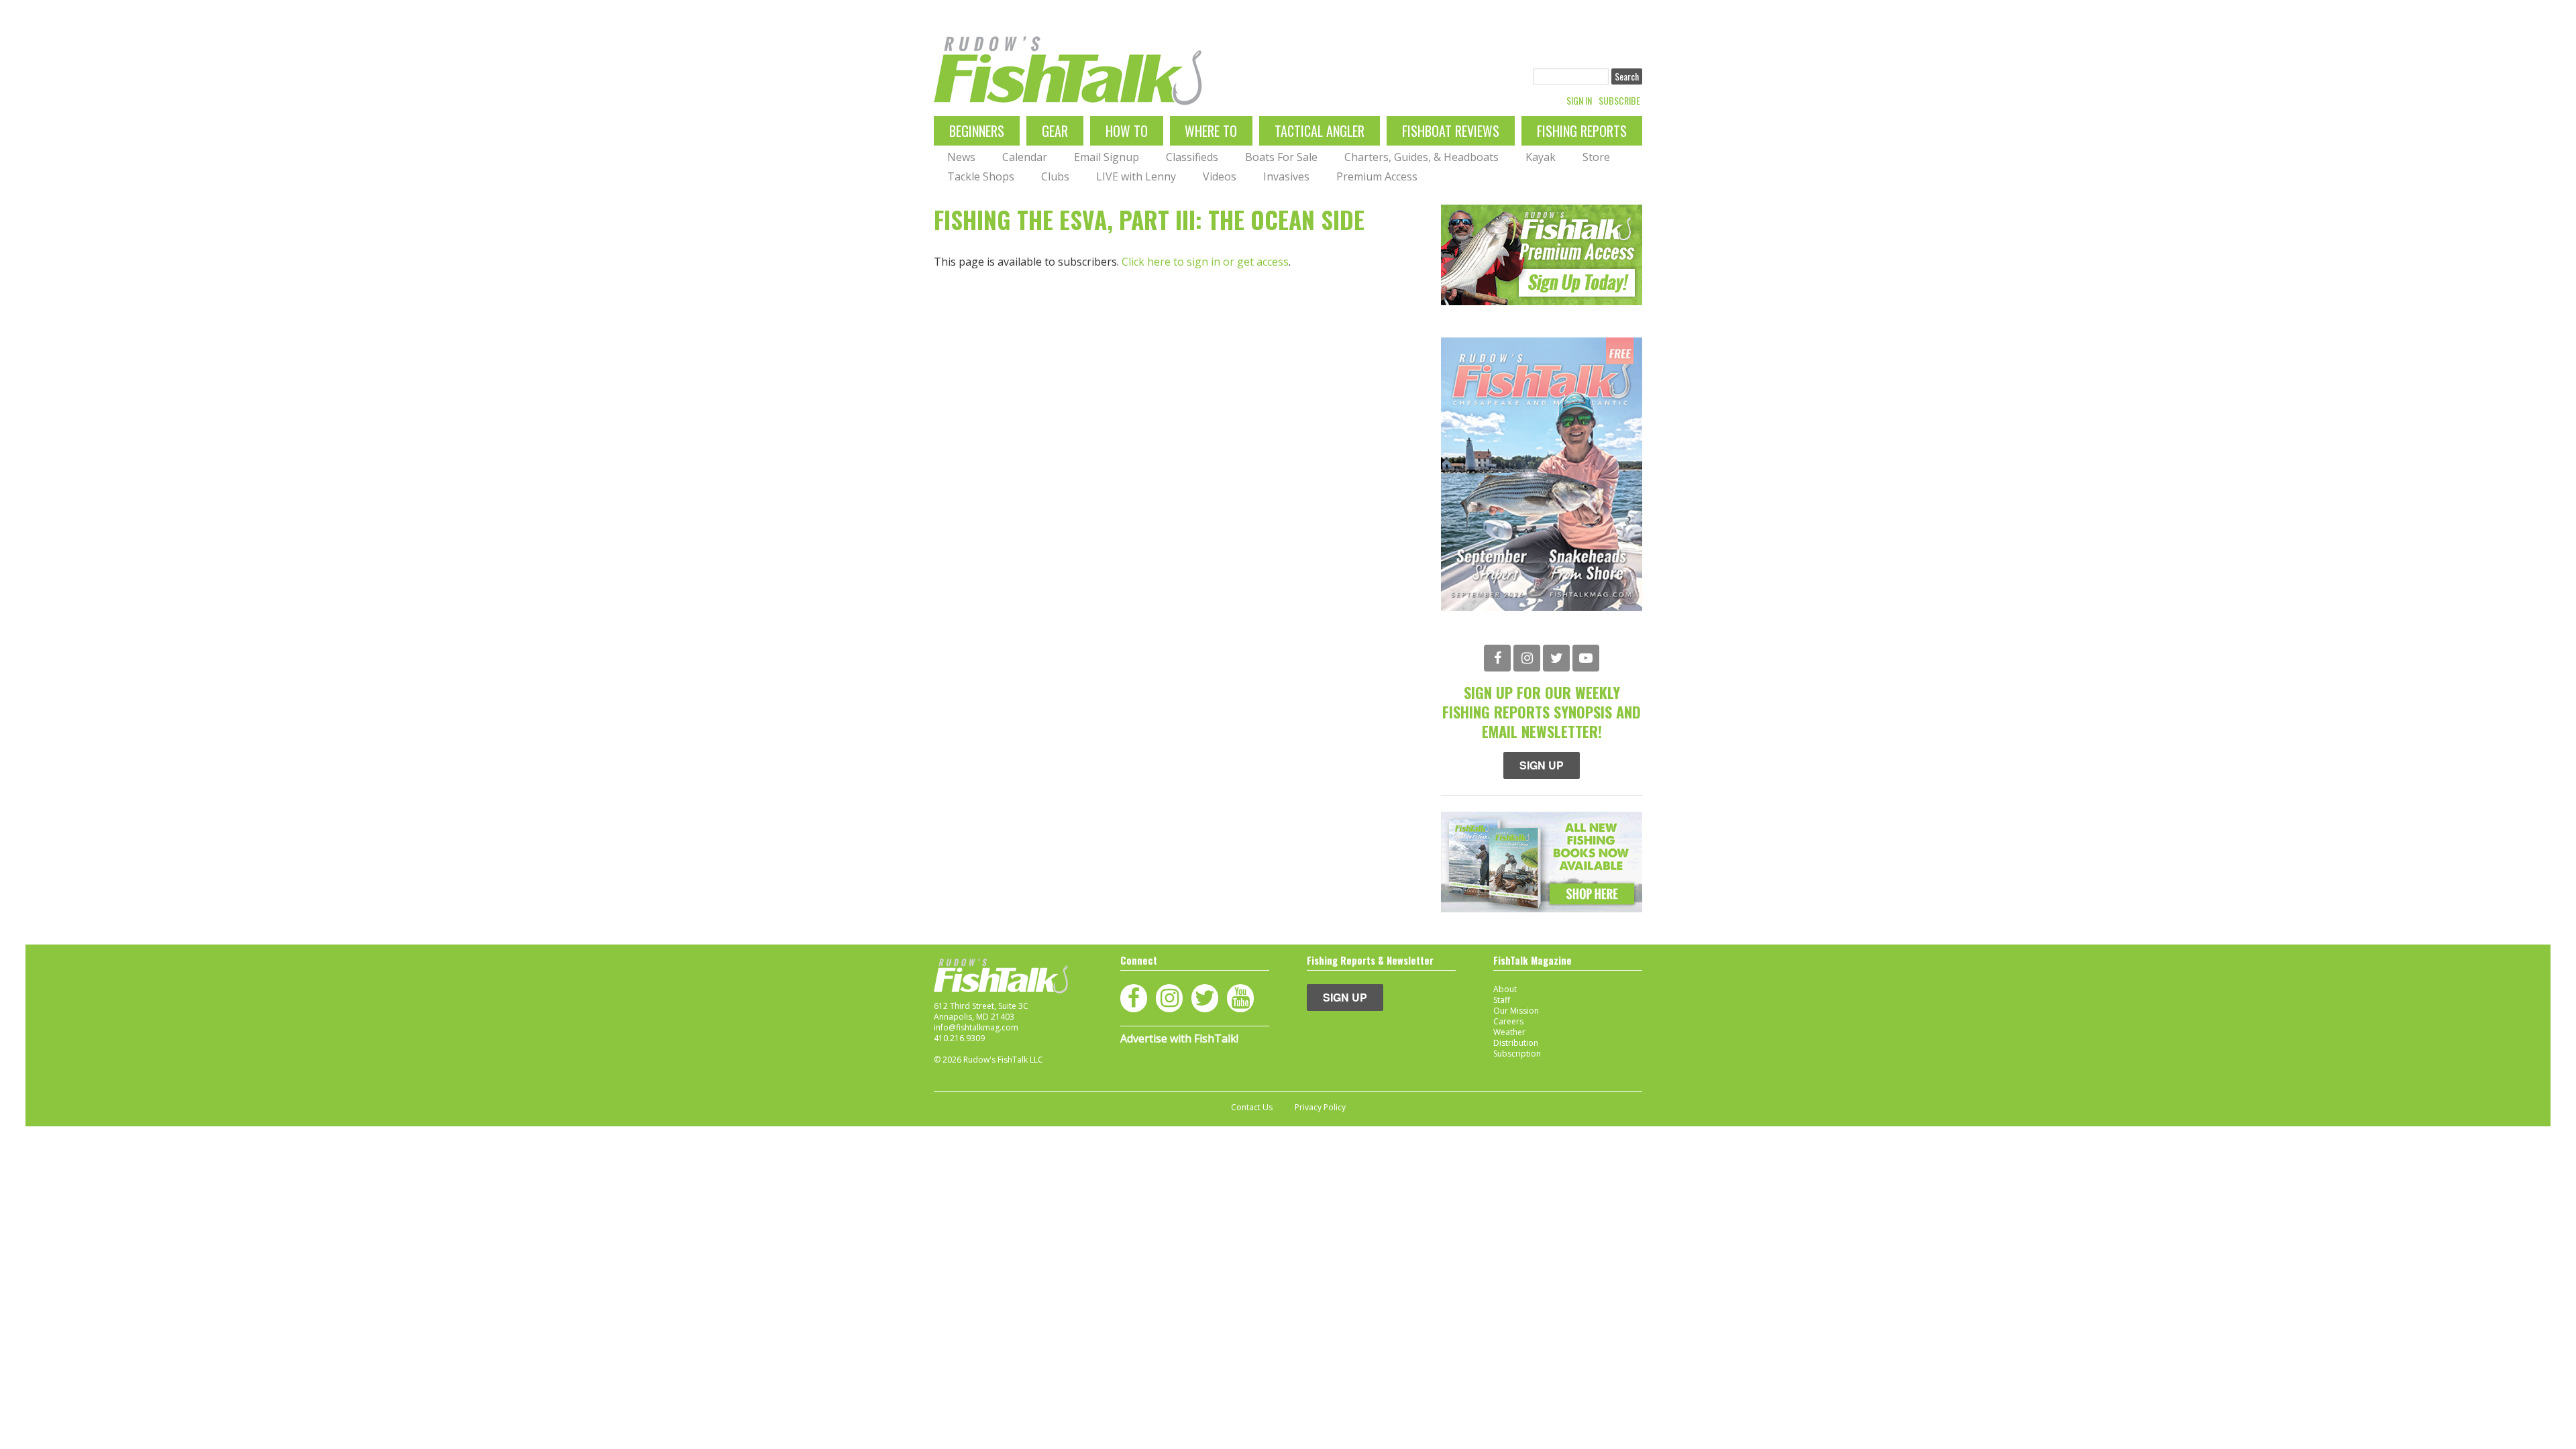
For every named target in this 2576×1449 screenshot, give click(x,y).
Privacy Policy (1320, 1108)
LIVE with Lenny (1136, 176)
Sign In (1579, 101)
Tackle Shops (981, 176)
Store (1596, 157)
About (1505, 989)
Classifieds (1192, 157)
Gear (1055, 131)
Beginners (977, 131)
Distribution (1516, 1043)
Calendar (1025, 157)
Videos (1220, 176)
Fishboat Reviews (1451, 131)
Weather (1509, 1032)
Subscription (1517, 1054)
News (961, 157)
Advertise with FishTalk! (1179, 1038)
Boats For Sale (1281, 157)
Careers (1508, 1021)
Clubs (1055, 176)
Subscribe (1619, 101)
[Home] (1068, 71)
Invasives (1286, 176)
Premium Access (1377, 176)
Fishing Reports (1582, 131)
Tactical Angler (1320, 131)
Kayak (1541, 157)
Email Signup (1107, 157)
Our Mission (1516, 1011)
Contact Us (1252, 1108)
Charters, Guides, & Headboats (1421, 157)
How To (1127, 131)
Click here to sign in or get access (1205, 262)
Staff (1502, 1000)
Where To (1211, 131)
